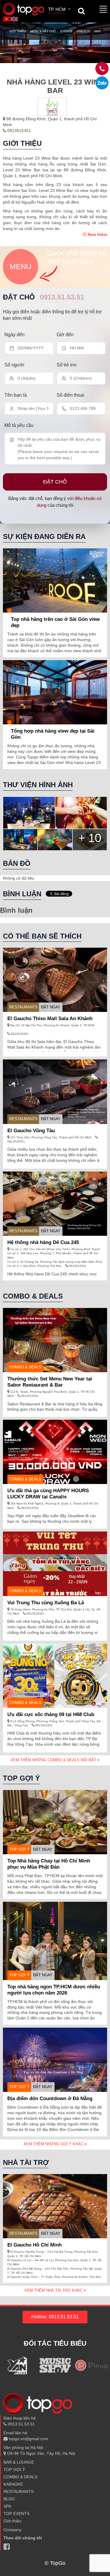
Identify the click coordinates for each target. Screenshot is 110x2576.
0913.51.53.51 (62, 297)
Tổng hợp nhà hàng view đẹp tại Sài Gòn (53, 734)
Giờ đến (65, 335)
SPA (7, 2506)
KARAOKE (13, 2484)
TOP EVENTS (16, 2514)
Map (98, 31)
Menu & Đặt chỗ (43, 31)
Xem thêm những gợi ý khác (54, 2144)
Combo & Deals (25, 1367)
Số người (14, 365)
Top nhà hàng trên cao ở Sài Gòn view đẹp (55, 622)
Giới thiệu (17, 31)
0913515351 (18, 131)
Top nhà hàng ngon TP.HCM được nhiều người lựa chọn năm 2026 (54, 1990)
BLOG (9, 2499)
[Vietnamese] (7, 18)
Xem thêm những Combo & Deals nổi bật (54, 1760)
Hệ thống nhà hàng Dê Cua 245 (43, 1242)
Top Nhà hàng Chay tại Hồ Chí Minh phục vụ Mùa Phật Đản (49, 1864)
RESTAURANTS (23, 1007)
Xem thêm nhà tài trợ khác (54, 2290)
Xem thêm (97, 234)
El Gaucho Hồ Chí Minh (34, 2245)
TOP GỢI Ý (20, 1849)
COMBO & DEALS (20, 2477)
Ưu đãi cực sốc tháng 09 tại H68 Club (51, 1714)
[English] (14, 18)
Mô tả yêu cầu (19, 425)
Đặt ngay (51, 1007)
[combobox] (60, 10)
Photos (83, 31)
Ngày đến (15, 335)
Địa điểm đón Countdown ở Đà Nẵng (50, 2099)
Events (66, 31)
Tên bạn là (16, 395)
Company (12, 2530)
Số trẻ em (67, 365)
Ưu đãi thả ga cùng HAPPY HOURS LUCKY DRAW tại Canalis (48, 1494)
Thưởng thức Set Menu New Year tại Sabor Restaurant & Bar (50, 1382)
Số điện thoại (70, 395)
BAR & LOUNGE (19, 2462)
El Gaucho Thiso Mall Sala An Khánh (50, 1019)
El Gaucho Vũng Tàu (31, 1131)
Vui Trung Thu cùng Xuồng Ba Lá (46, 1603)
